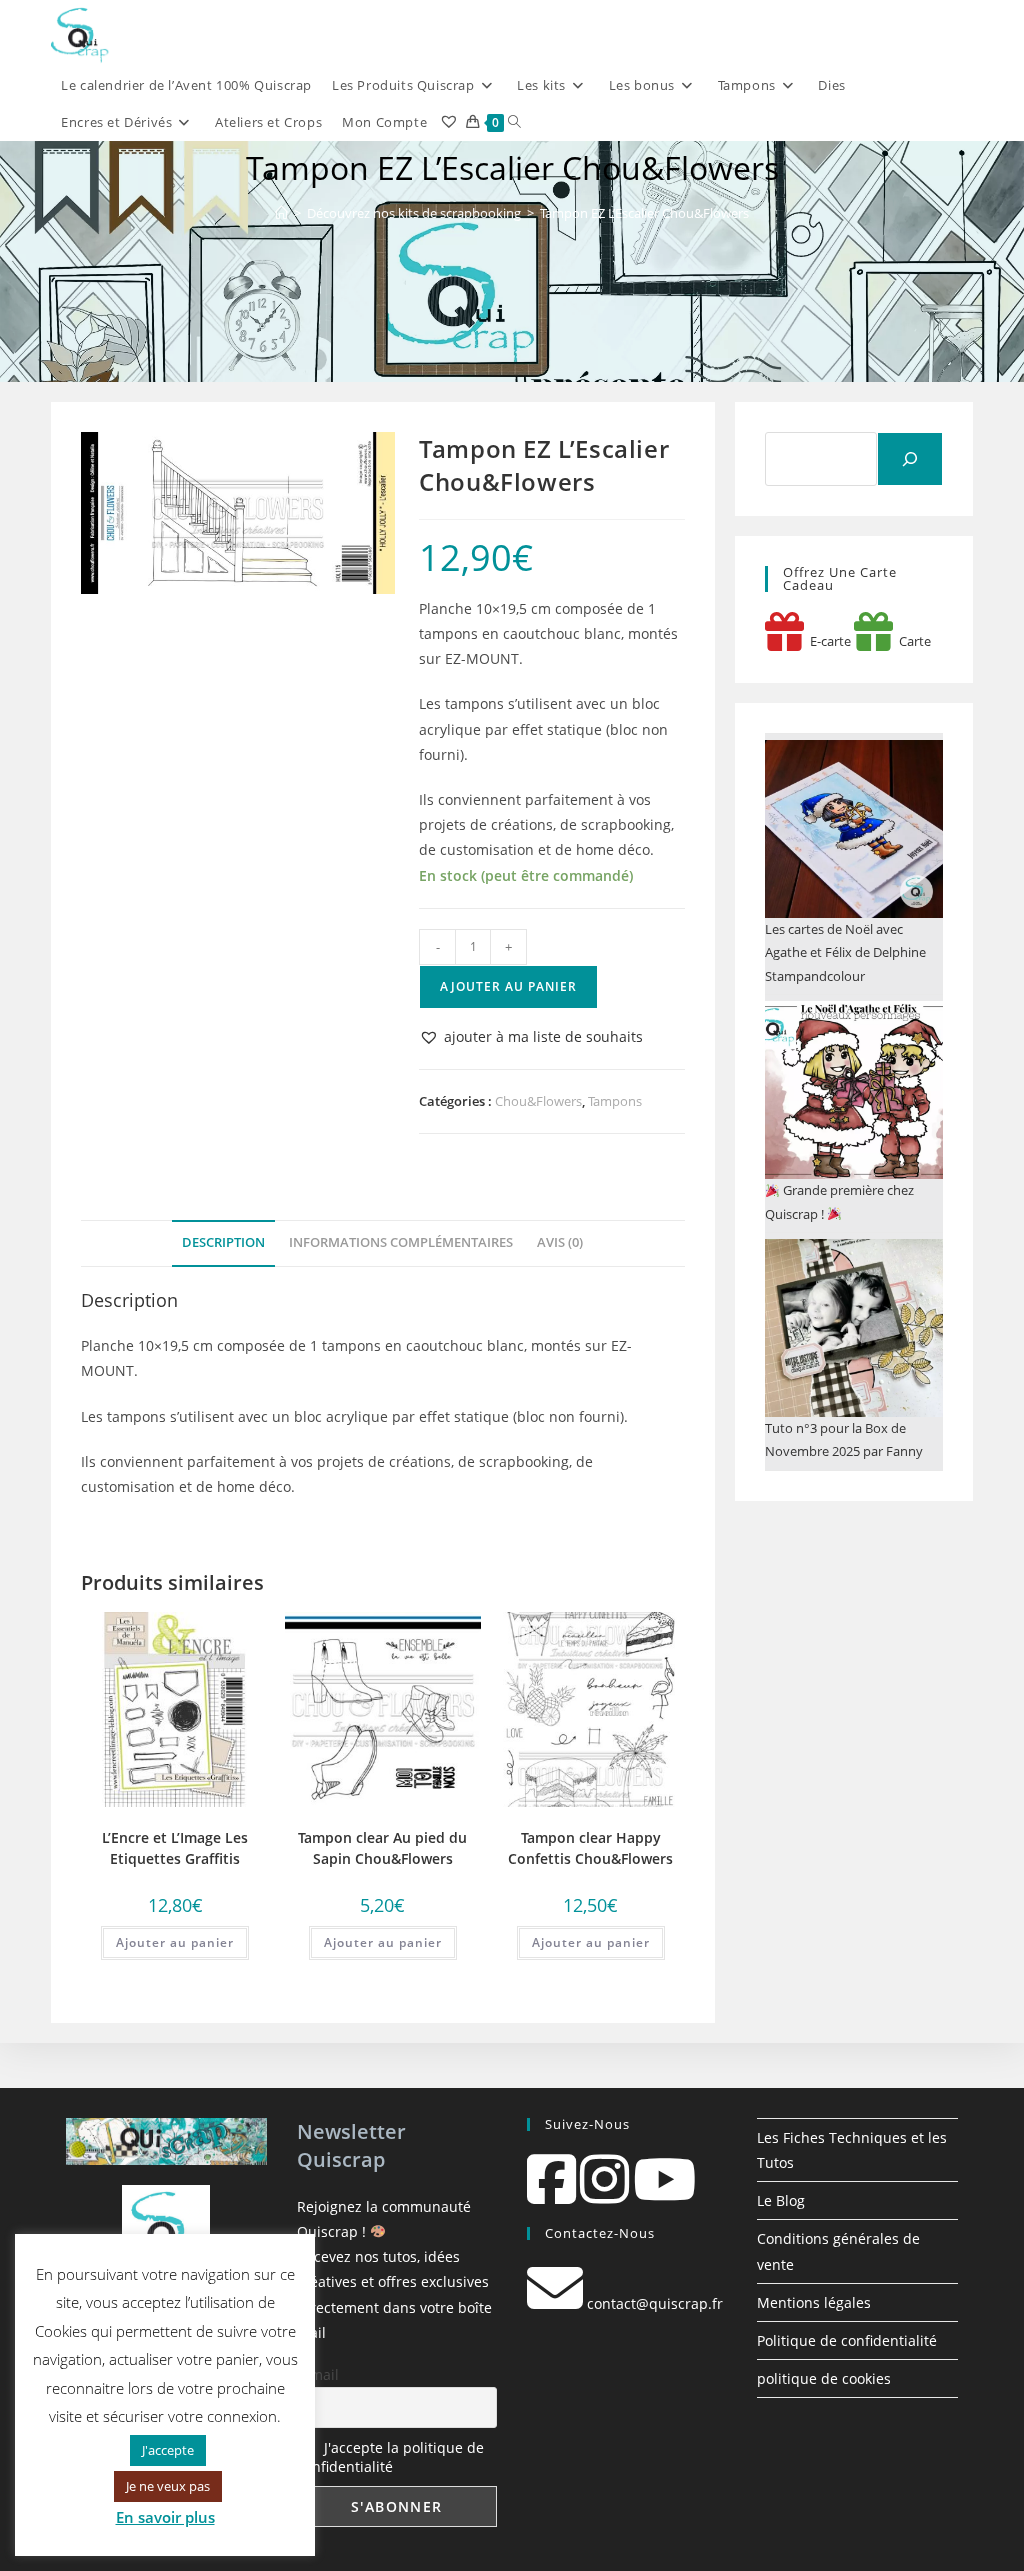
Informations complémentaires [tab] (401, 1242)
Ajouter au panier (508, 986)
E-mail (318, 2374)
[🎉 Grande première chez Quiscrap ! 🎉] (854, 1090)
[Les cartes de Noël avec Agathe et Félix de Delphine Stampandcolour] (854, 829)
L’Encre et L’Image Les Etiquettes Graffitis (175, 1848)
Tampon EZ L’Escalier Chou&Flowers (644, 213)
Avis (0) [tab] (560, 1242)
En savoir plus (165, 2517)
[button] (531, 1036)
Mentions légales (814, 2302)
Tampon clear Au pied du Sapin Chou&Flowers (382, 1848)
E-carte (827, 641)
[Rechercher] (910, 459)
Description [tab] (223, 1242)
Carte (912, 641)
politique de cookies (824, 2378)
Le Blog (781, 2200)
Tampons (615, 1101)
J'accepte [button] (168, 2450)
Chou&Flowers (538, 1101)
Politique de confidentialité (847, 2340)
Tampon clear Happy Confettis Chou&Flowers (590, 1848)
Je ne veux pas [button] (168, 2486)
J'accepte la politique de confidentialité (390, 2457)
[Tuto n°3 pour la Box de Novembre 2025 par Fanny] (854, 1328)
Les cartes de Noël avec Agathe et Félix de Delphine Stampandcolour (845, 952)
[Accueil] (281, 213)
